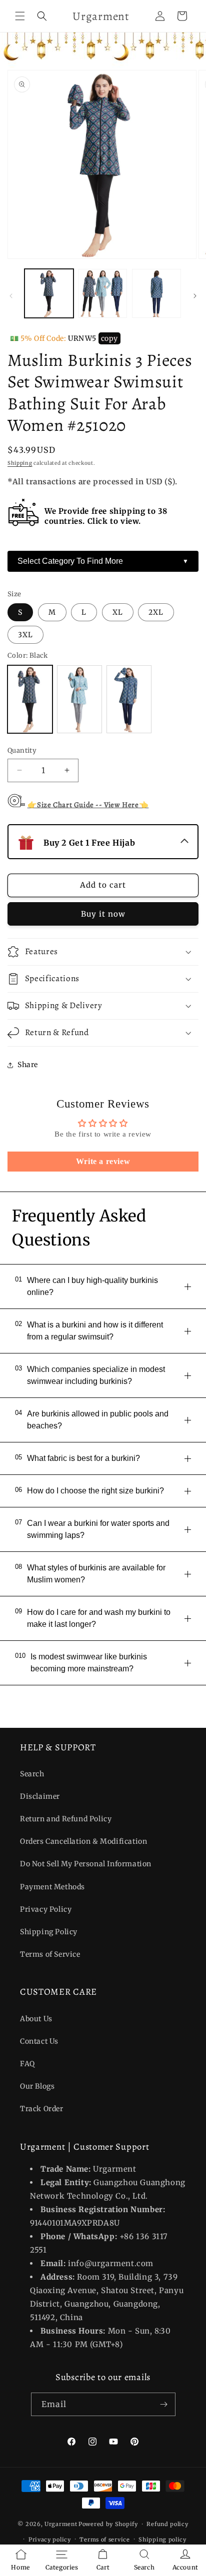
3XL (25, 635)
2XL (156, 612)
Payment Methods (52, 1887)
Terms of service (104, 2540)
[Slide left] (11, 296)
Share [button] (28, 1065)
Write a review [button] (103, 1161)
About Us (36, 2019)
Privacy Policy (46, 1909)
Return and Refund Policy (66, 1819)
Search (32, 1774)
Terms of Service (50, 1954)
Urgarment (61, 2524)
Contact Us (39, 2041)
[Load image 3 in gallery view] (156, 293)
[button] (20, 16)
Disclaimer (40, 1796)
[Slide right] (195, 296)
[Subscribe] (164, 2404)
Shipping (20, 463)
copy (109, 338)
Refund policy (167, 2524)
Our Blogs (37, 2086)
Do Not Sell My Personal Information (86, 1864)
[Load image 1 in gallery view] (49, 293)
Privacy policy (50, 2540)
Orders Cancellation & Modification (83, 1841)
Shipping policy (162, 2540)
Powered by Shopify (108, 2524)
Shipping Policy (49, 1932)
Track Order (42, 2109)
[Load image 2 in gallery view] (103, 293)
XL (118, 612)
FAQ (27, 2064)
